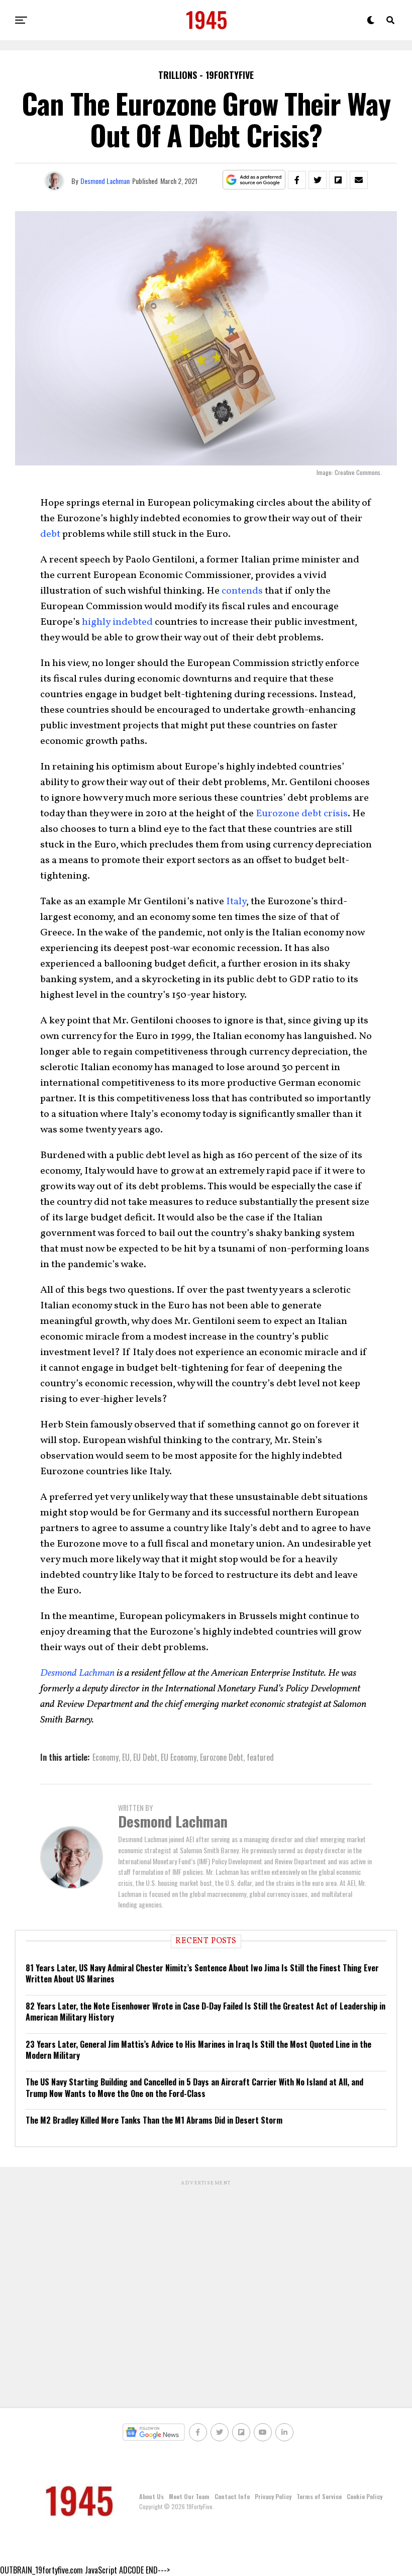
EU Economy (179, 1757)
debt (50, 534)
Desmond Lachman (105, 181)
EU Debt (145, 1757)
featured (260, 1757)
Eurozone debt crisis (302, 814)
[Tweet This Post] (318, 180)
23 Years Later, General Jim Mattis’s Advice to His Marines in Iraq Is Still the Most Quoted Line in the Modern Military (198, 2050)
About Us (151, 2496)
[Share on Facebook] (297, 180)
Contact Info (232, 2496)
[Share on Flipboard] (338, 180)
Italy (236, 902)
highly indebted (117, 622)
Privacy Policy (273, 2496)
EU (126, 1757)
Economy (106, 1757)
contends (242, 591)
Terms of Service (319, 2496)
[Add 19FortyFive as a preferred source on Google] (254, 180)
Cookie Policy (365, 2496)
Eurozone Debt (222, 1757)
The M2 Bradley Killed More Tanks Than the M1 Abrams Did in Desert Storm (154, 2120)
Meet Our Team (189, 2496)
